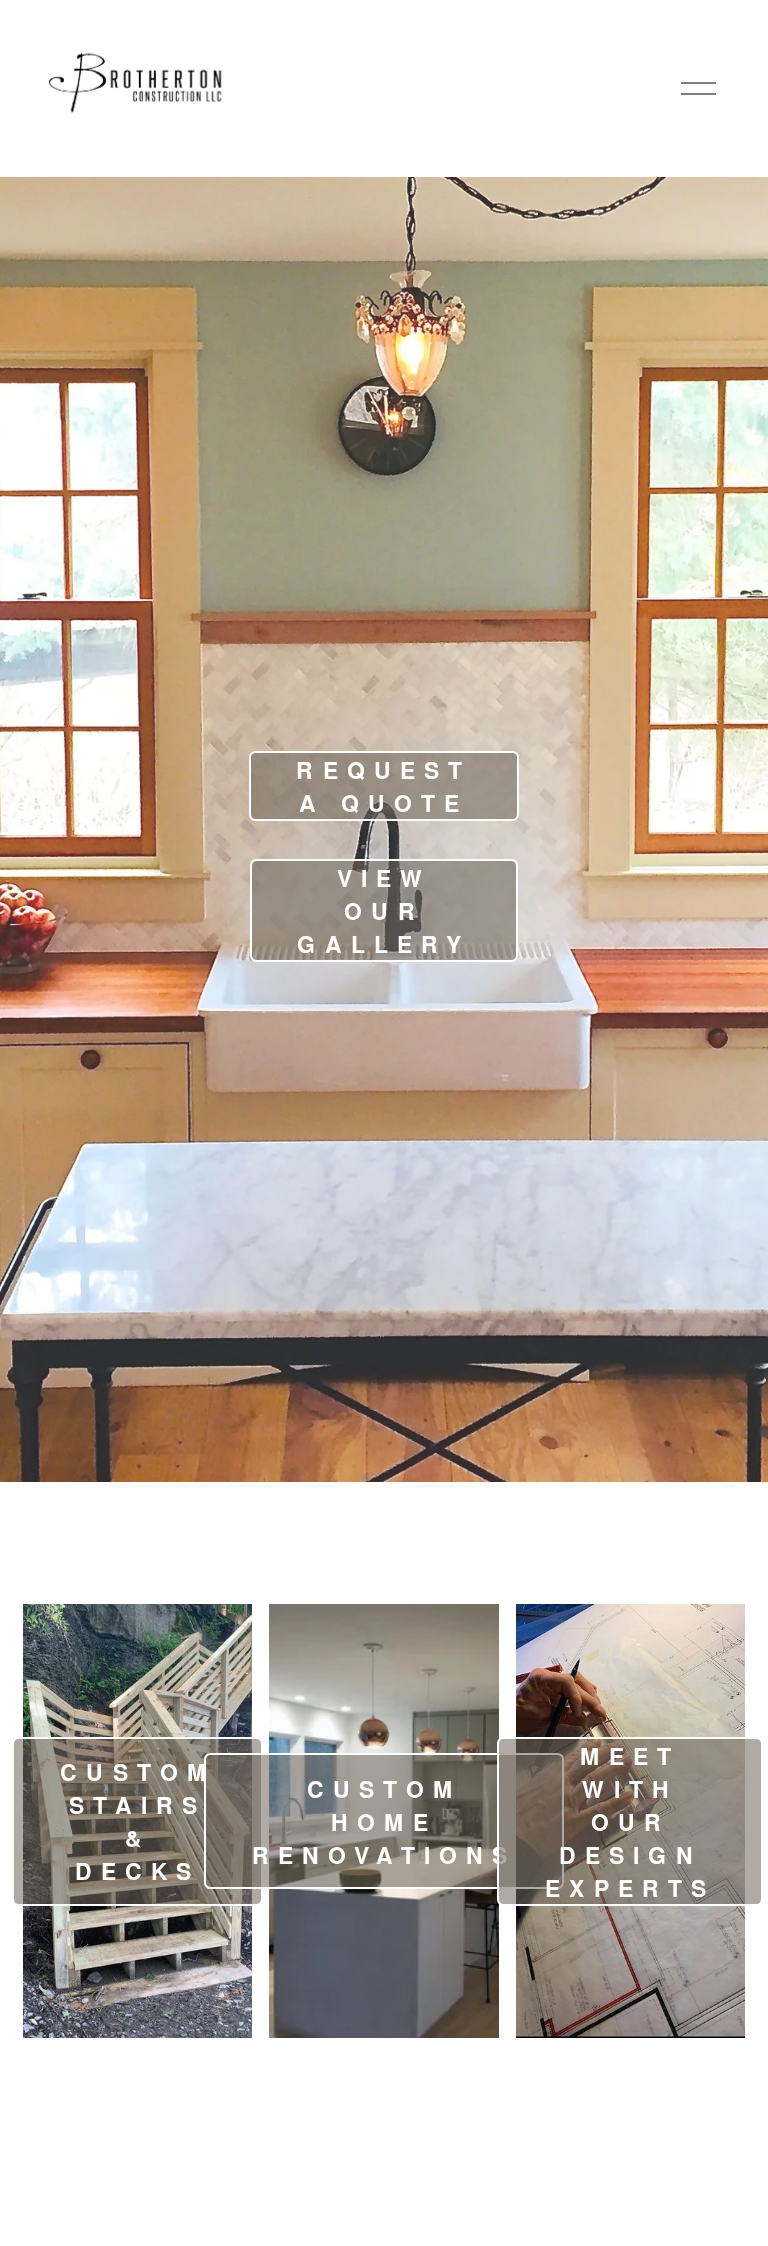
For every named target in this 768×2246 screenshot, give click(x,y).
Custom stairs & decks (137, 1821)
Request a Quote (383, 786)
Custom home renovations (384, 1821)
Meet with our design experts (630, 1821)
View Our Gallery (383, 910)
